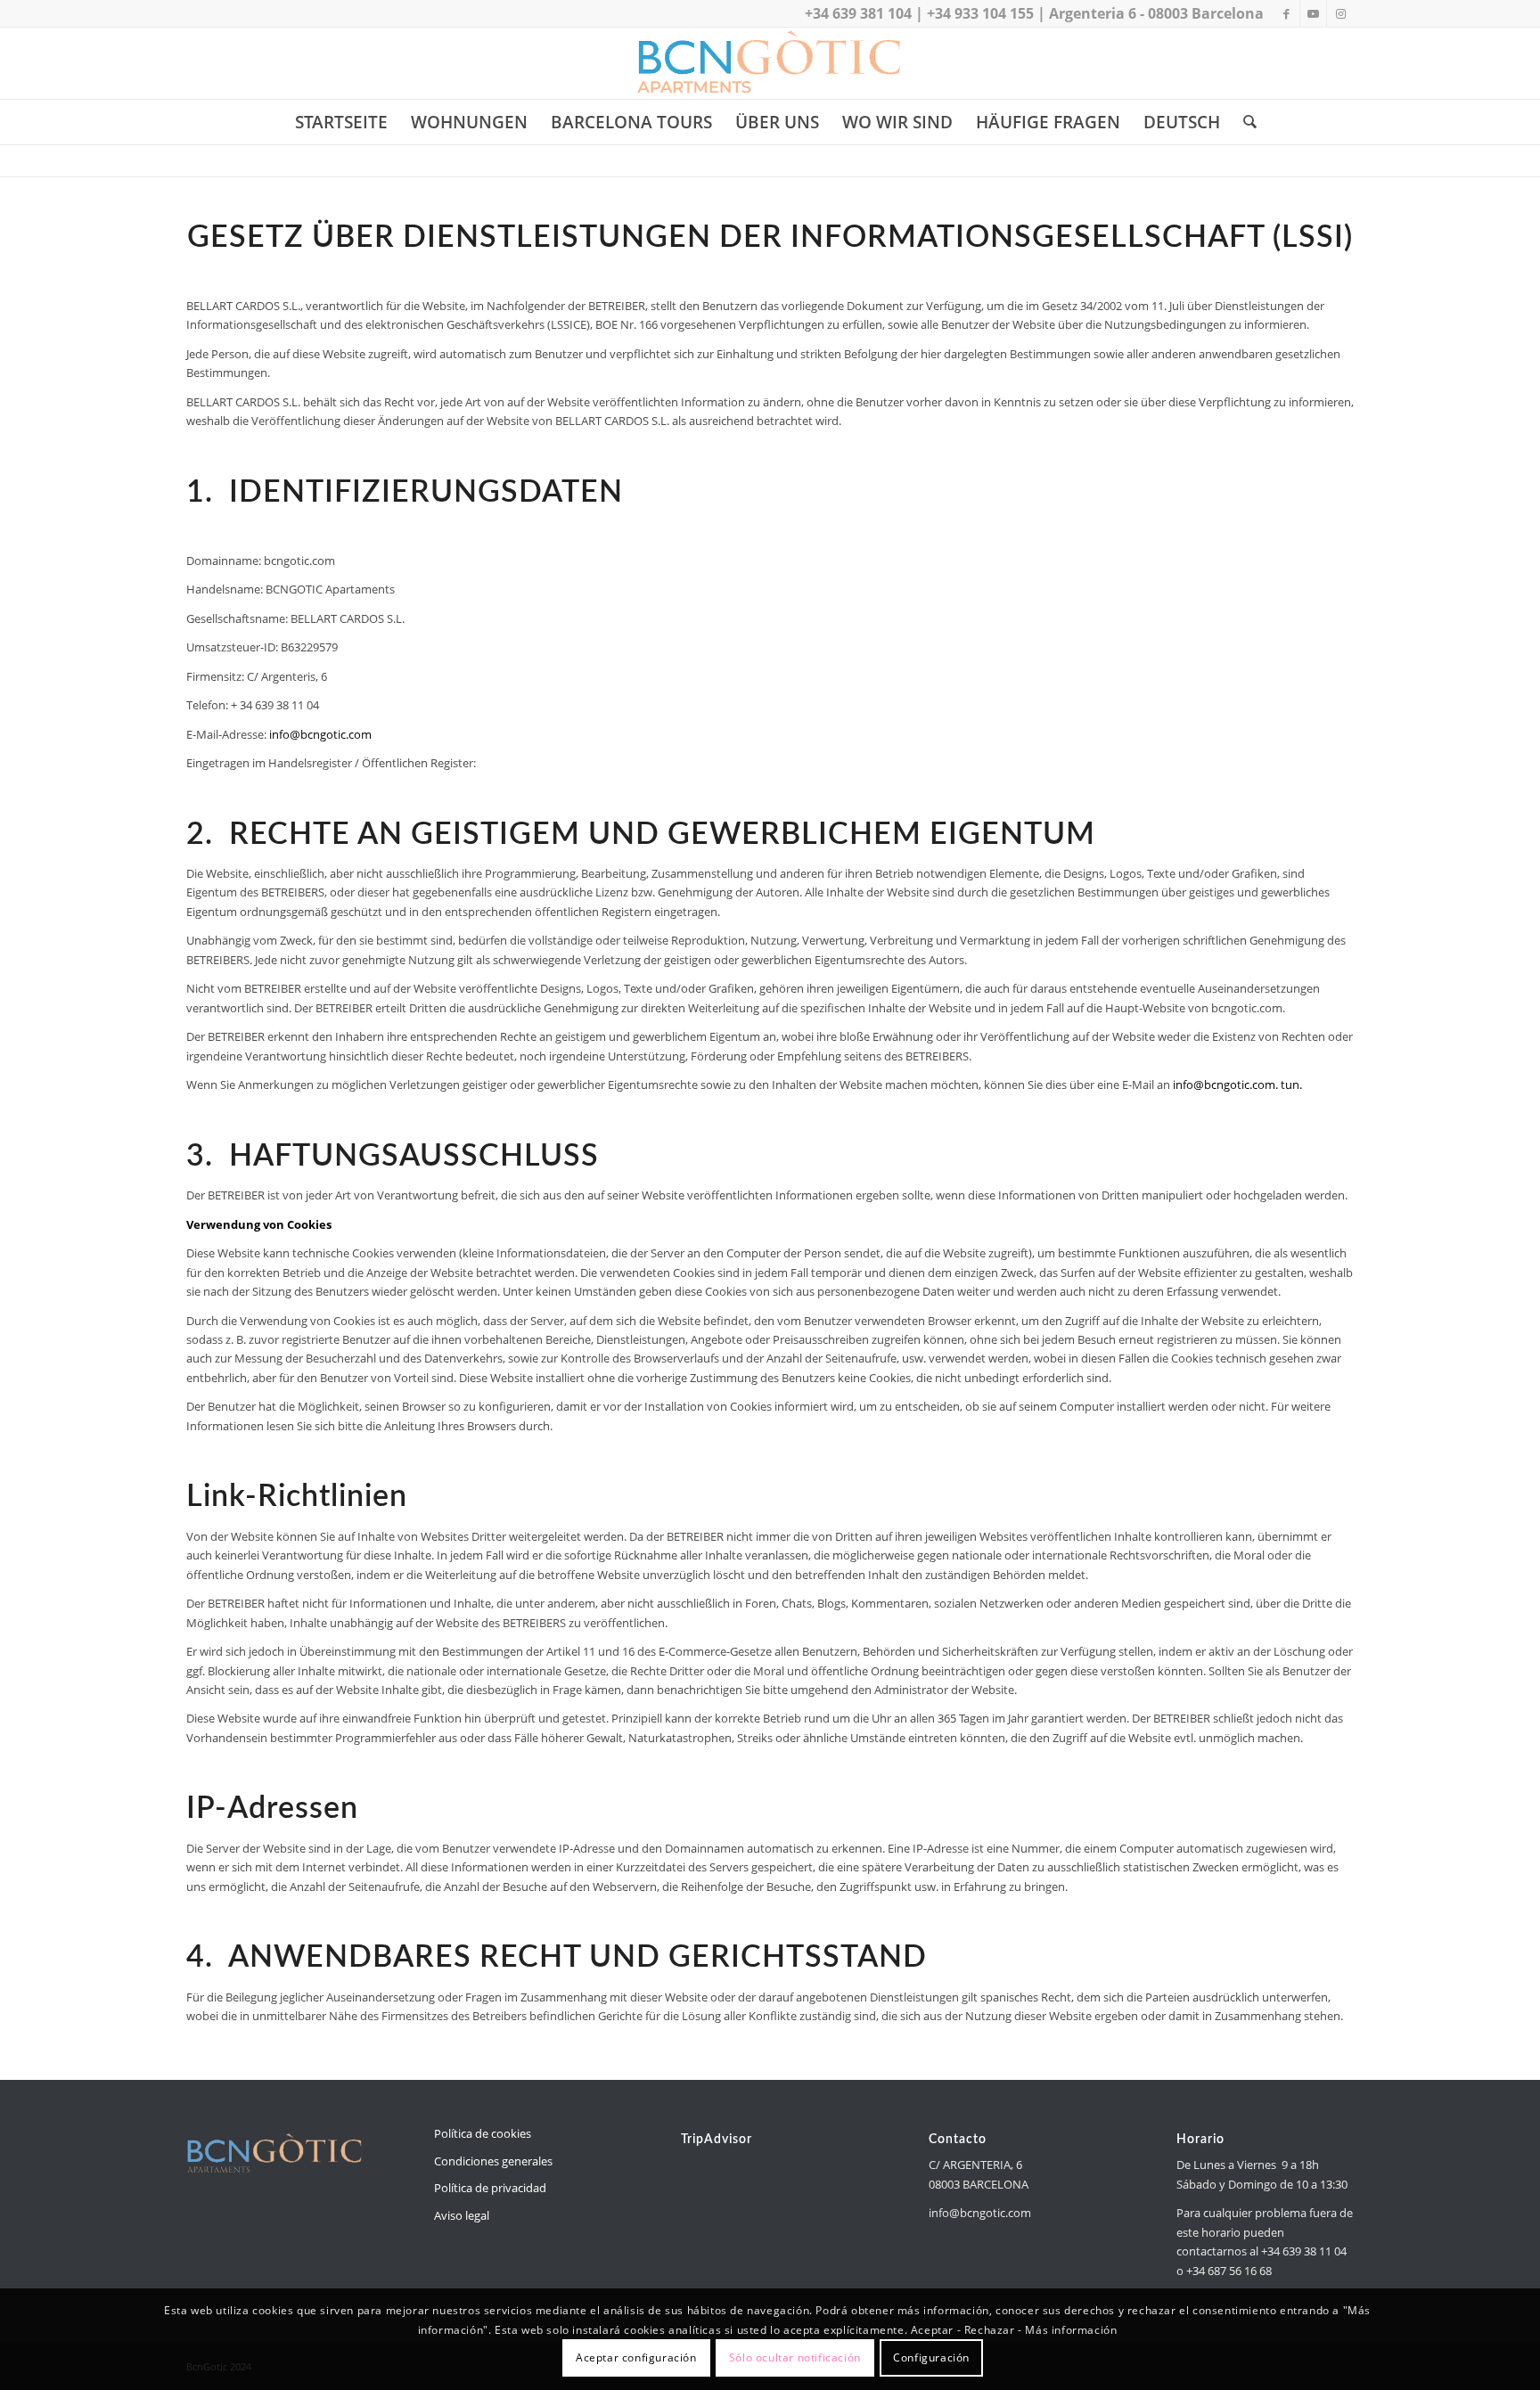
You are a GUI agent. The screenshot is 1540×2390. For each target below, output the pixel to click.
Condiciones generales (493, 2161)
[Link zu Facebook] (1286, 13)
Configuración (931, 2358)
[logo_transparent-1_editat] (770, 63)
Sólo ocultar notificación (795, 2358)
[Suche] (1244, 122)
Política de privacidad (490, 2188)
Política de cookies (483, 2133)
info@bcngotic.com (320, 734)
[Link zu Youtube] (1313, 13)
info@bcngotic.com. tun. (1237, 1085)
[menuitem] (341, 122)
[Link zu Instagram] (1340, 13)
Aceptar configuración (636, 2358)
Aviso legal (462, 2215)
